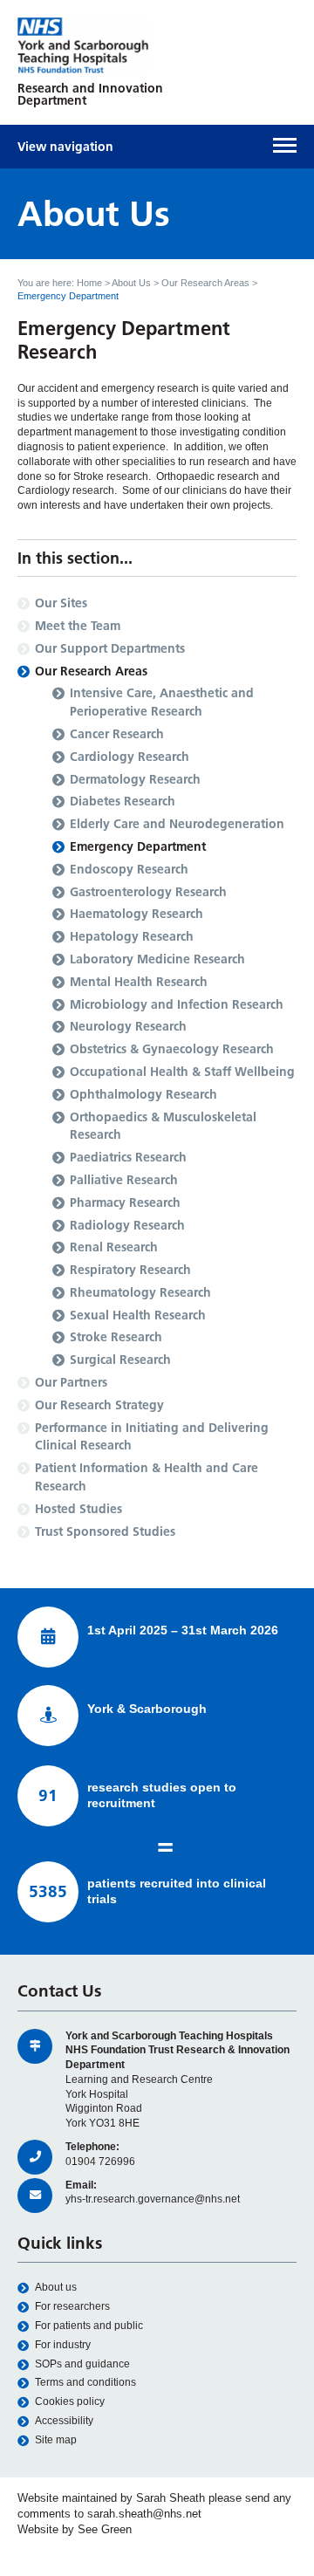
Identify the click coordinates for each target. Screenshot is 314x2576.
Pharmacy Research (125, 1202)
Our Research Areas (205, 283)
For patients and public (89, 2326)
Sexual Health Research (138, 1315)
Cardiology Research (130, 757)
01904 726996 (100, 2162)
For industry (63, 2345)
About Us (131, 283)
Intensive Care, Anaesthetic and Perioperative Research (162, 702)
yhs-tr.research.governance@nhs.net (153, 2199)
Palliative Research (124, 1180)
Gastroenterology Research (148, 892)
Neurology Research (128, 1026)
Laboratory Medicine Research (157, 959)
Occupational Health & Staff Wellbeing (182, 1072)
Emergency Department (138, 846)
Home (89, 283)
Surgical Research (120, 1360)
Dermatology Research (135, 779)
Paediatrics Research (128, 1157)
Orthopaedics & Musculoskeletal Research (163, 1126)
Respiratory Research (130, 1270)
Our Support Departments (110, 648)
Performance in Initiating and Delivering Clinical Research (152, 1437)
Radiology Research (127, 1225)
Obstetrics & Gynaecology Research (172, 1049)
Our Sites (61, 603)
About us (56, 2287)
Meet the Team (78, 626)
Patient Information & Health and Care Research (147, 1477)
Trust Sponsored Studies (105, 1531)
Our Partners (71, 1382)
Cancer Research (117, 734)
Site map (56, 2440)
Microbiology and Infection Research (177, 1004)
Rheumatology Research (140, 1292)
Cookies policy (70, 2401)
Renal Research (114, 1247)
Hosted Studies (78, 1509)
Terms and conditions (85, 2382)
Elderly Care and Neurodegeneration (177, 824)
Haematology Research (137, 914)
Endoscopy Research (129, 869)
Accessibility (64, 2421)
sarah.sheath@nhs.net (144, 2514)
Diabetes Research (123, 801)
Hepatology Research (132, 936)
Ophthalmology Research (143, 1094)
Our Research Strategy (99, 1405)
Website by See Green (75, 2529)
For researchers (72, 2306)
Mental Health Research (139, 982)
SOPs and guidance (82, 2364)
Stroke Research (116, 1337)
